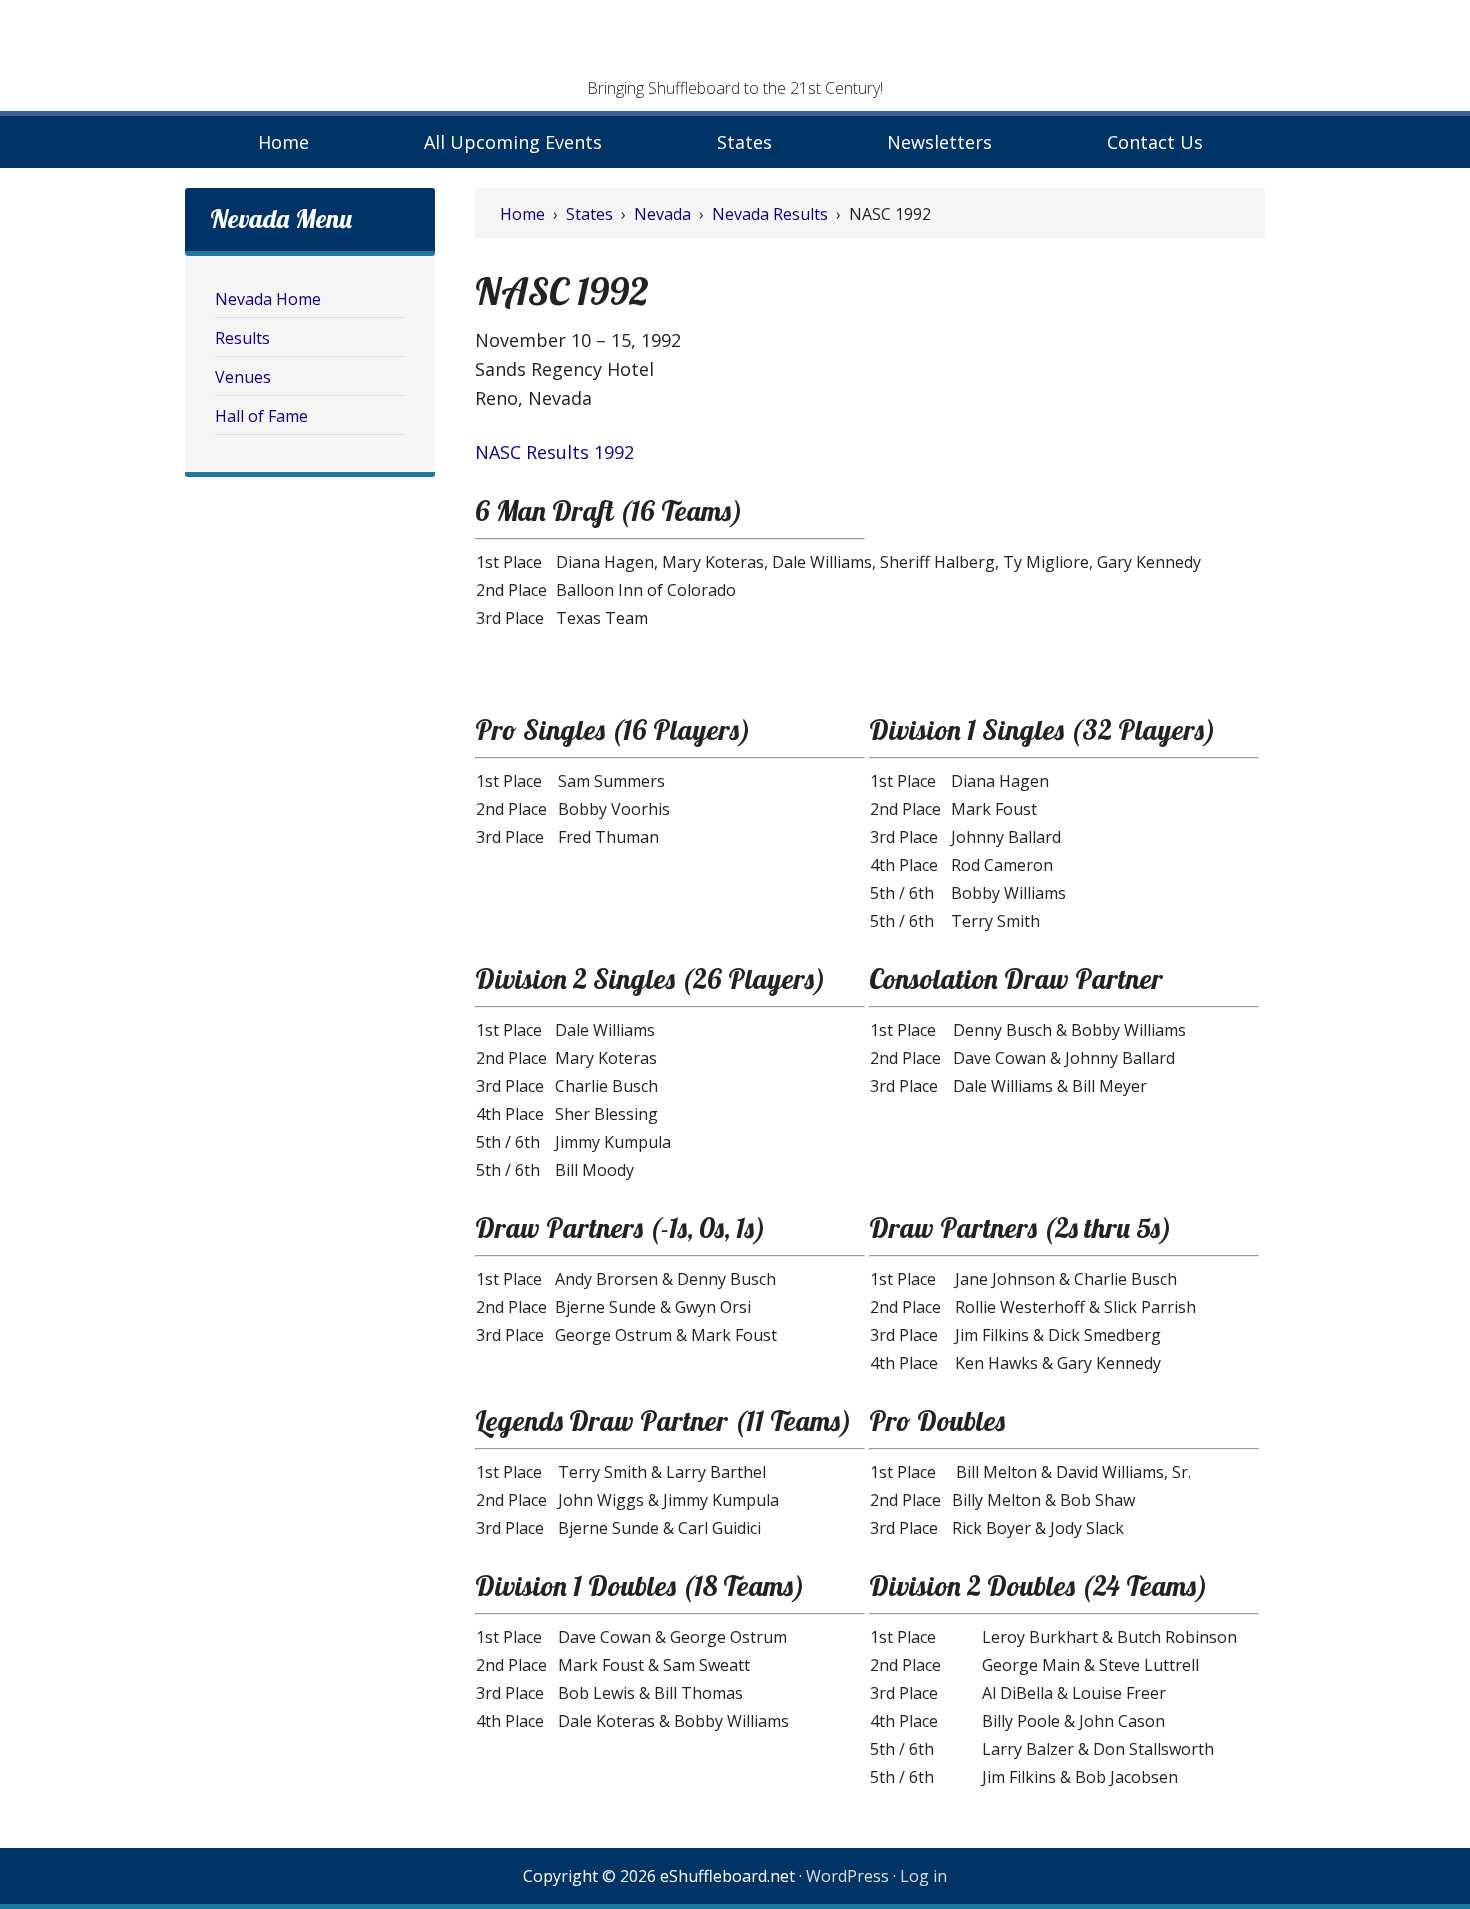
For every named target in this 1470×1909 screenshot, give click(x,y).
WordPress (847, 1876)
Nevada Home (268, 299)
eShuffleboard (735, 45)
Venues (243, 377)
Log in (923, 1876)
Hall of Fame (261, 416)
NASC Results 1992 (554, 452)
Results (242, 338)
